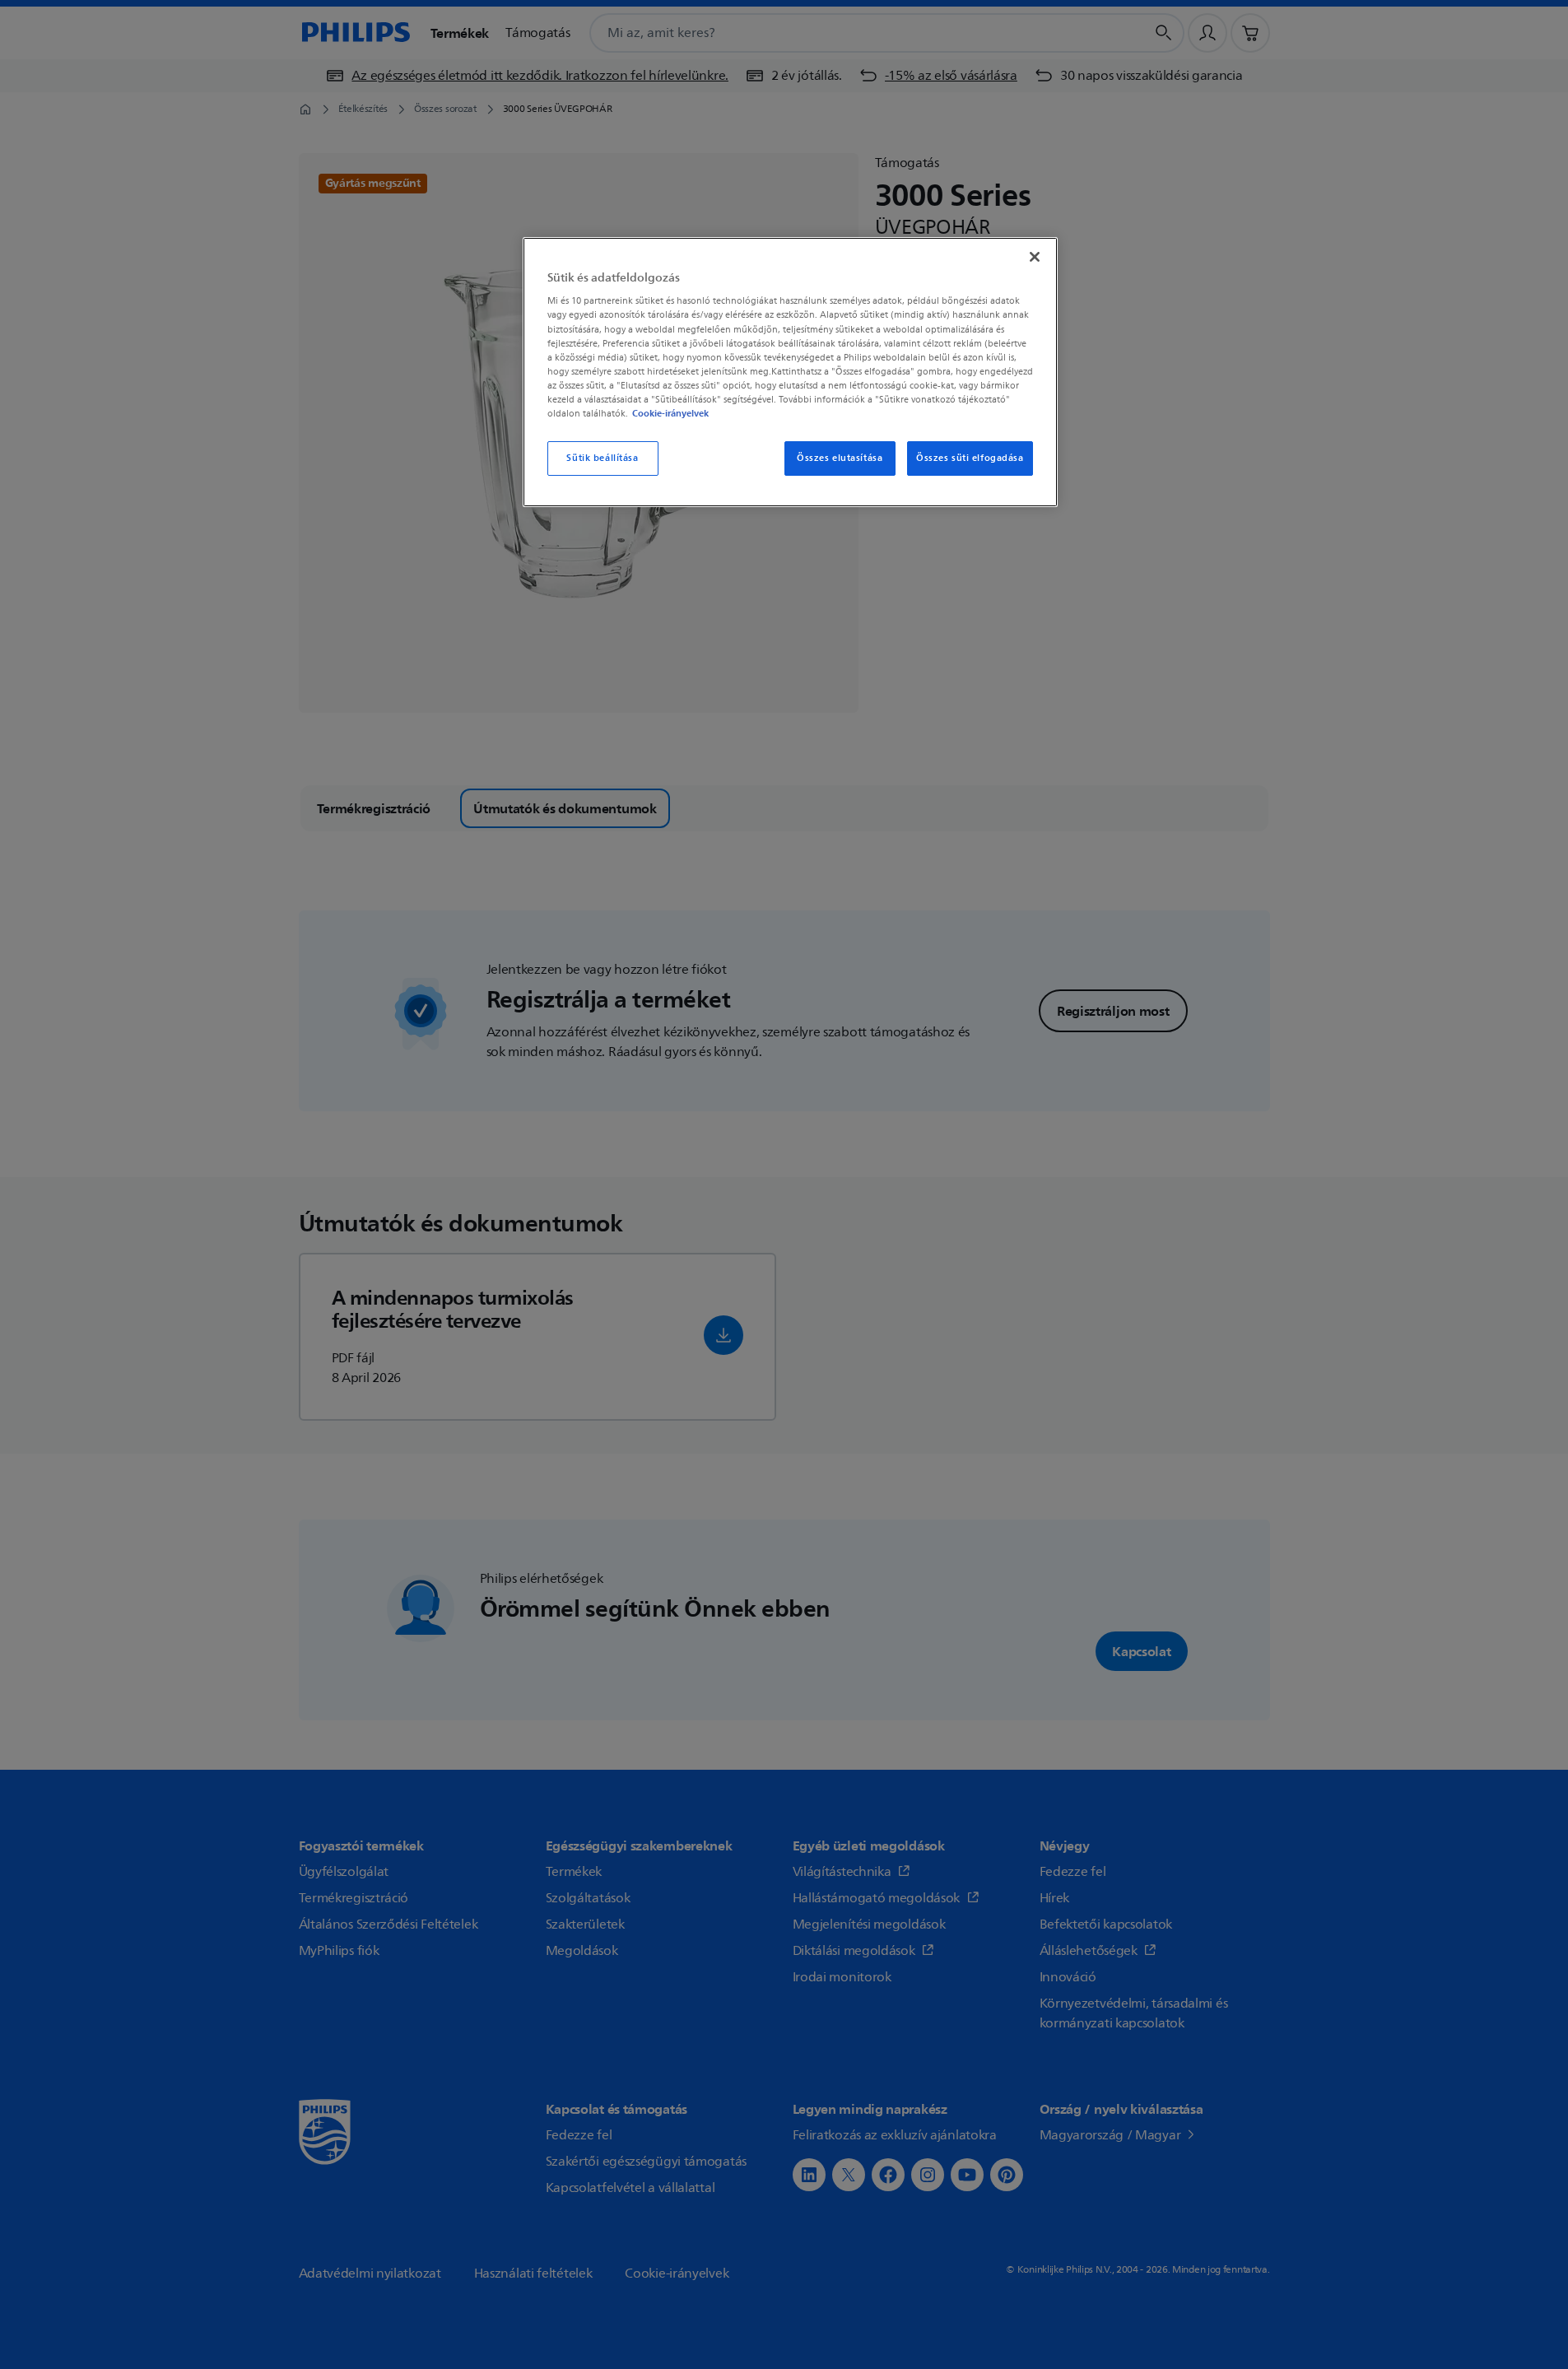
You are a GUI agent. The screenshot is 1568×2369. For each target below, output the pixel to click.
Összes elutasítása (840, 458)
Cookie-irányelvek (670, 413)
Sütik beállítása (602, 458)
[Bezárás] (1035, 257)
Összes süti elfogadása (970, 458)
